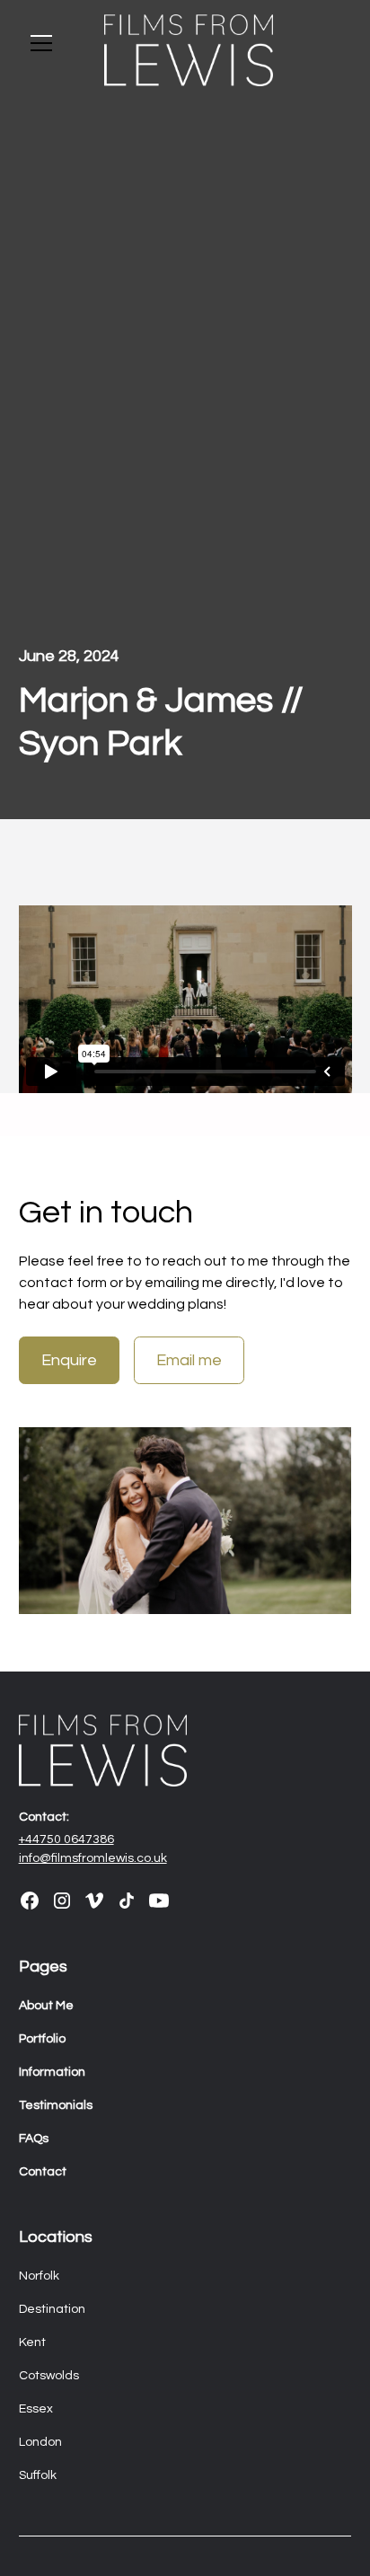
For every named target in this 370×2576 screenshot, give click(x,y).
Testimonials (56, 2105)
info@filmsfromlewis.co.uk (93, 1858)
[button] (51, 43)
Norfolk (39, 2276)
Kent (32, 2342)
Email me (189, 1360)
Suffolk (38, 2475)
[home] (185, 50)
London (40, 2442)
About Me (46, 2006)
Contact (43, 2172)
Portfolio (42, 2039)
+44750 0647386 (66, 1839)
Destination (52, 2309)
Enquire (69, 1360)
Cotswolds (49, 2376)
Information (52, 2072)
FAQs (34, 2139)
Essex (36, 2409)
